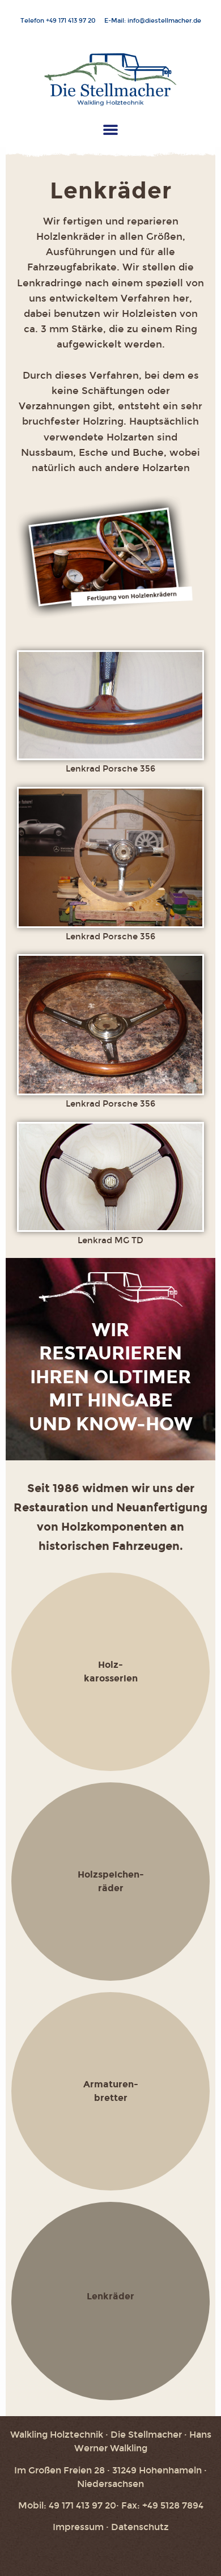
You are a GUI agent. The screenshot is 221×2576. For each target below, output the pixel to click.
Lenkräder (110, 2296)
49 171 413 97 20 (73, 21)
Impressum (78, 2527)
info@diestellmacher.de (164, 21)
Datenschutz (140, 2527)
